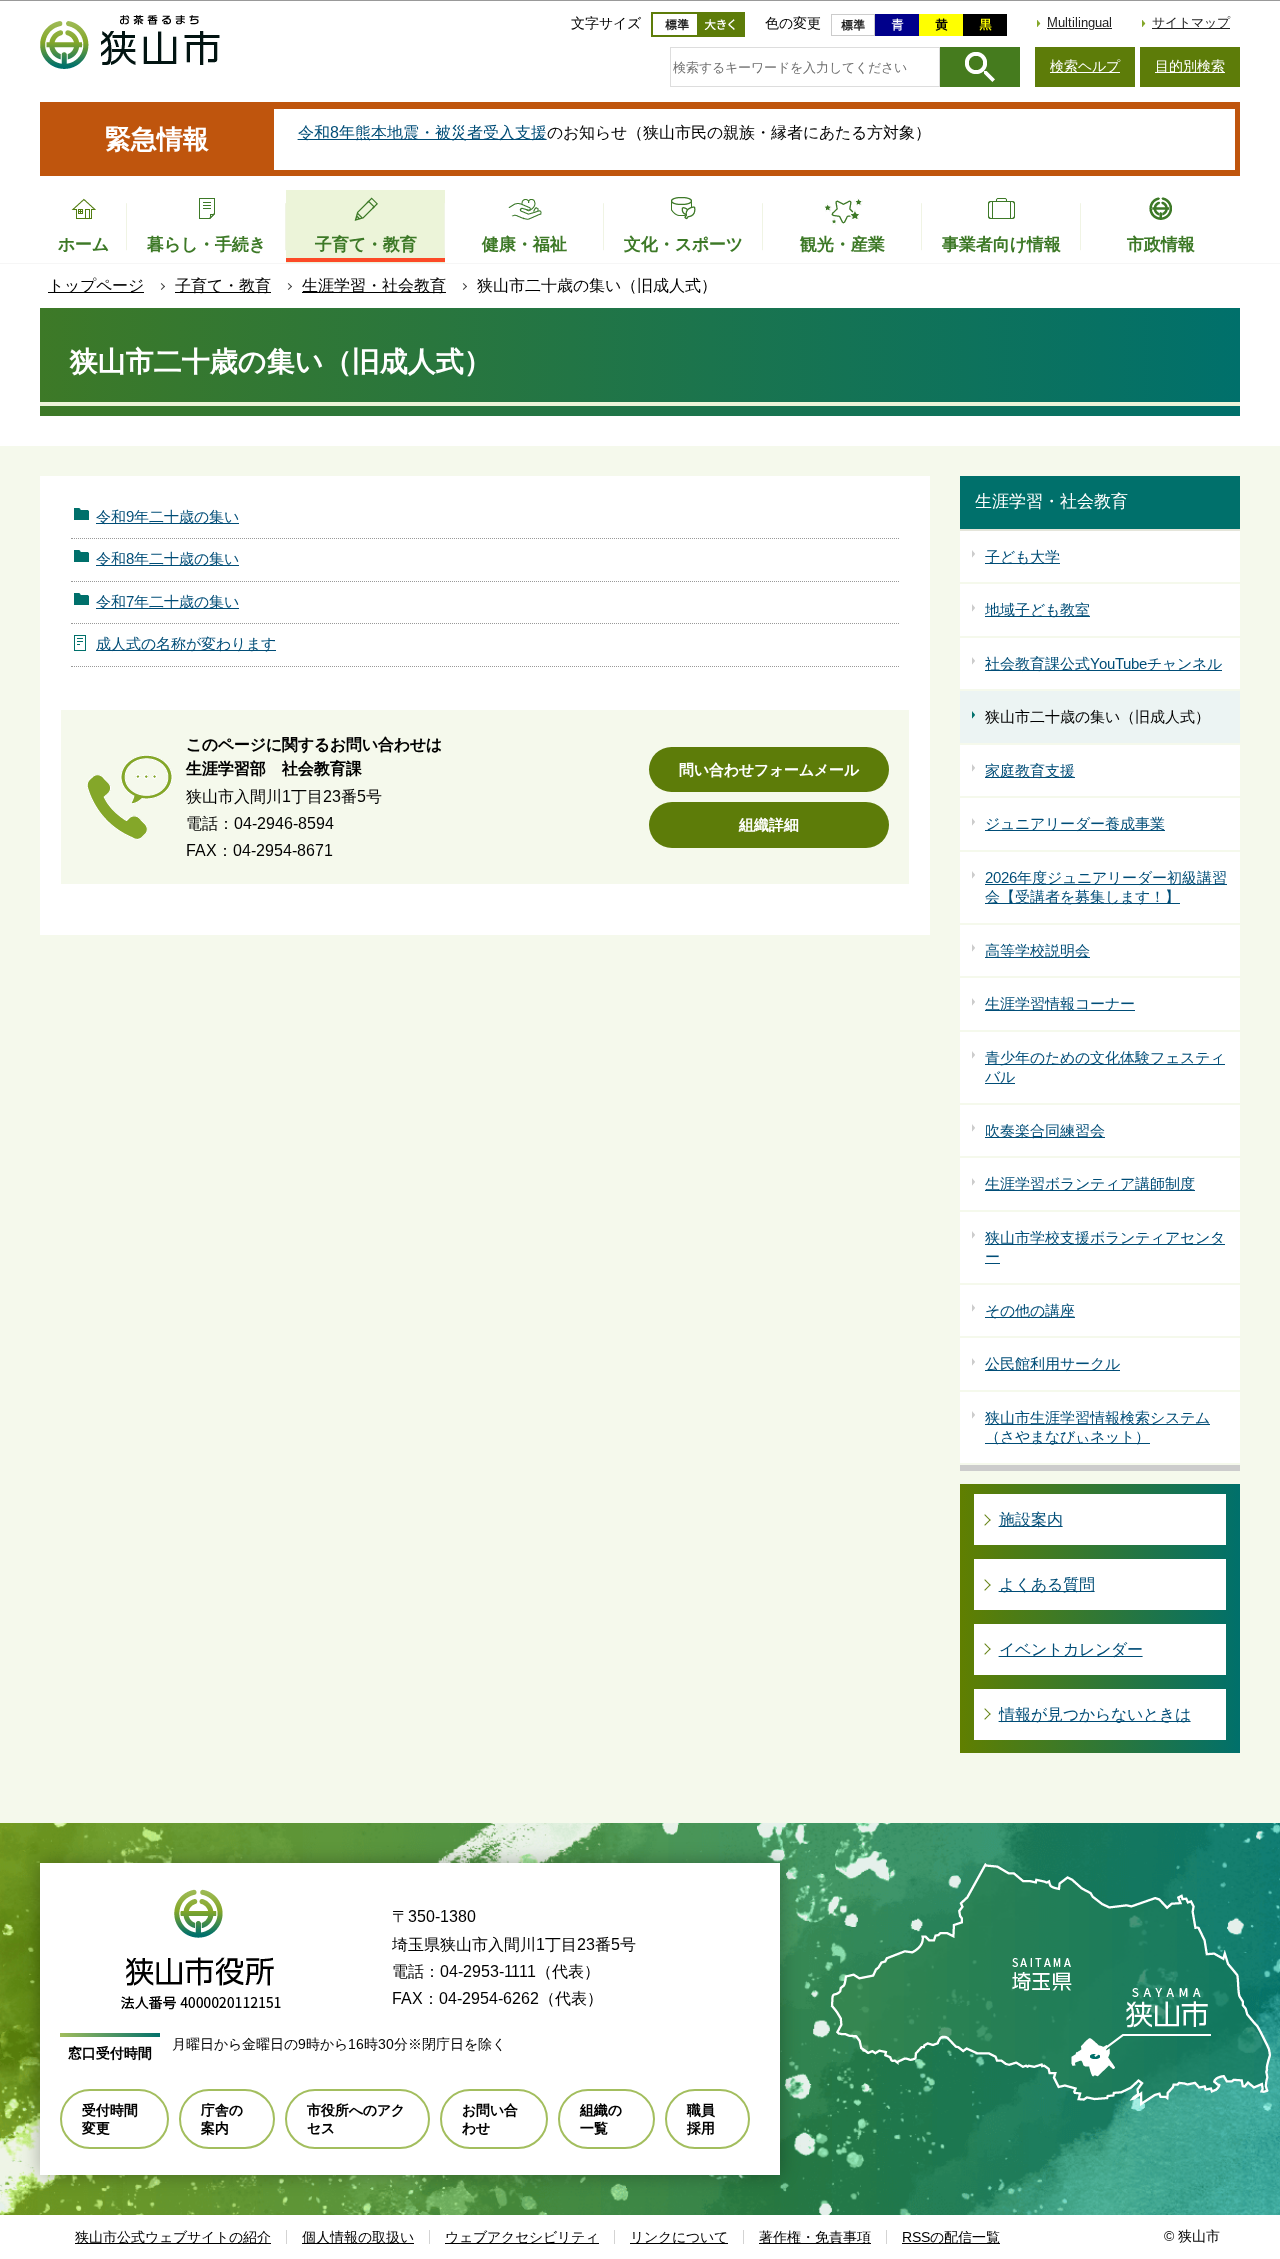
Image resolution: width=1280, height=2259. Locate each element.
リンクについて (679, 2237)
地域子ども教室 (1037, 609)
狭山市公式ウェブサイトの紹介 (173, 2237)
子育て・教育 (223, 285)
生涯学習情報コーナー (1060, 1003)
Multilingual (1079, 22)
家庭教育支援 (1030, 770)
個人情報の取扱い (358, 2237)
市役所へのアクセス (356, 2119)
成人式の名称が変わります (186, 643)
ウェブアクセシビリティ (522, 2237)
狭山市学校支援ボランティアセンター (1105, 1247)
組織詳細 (769, 824)
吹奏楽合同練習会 (1045, 1130)
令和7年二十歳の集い (167, 601)
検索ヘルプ (1085, 66)
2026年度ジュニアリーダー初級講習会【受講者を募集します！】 (1106, 887)
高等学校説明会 (1037, 950)
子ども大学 (1022, 556)
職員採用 (701, 2119)
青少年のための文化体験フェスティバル (1105, 1067)
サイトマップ (1191, 22)
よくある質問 (1047, 1584)
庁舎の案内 (222, 2119)
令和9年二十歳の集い (167, 516)
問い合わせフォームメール (769, 769)
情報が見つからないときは (1095, 1714)
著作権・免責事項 (815, 2237)
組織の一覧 (601, 2119)
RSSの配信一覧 (951, 2237)
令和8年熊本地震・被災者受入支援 (422, 132)
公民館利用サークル (1052, 1363)
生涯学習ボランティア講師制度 (1090, 1183)
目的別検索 (1190, 66)
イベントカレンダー (1071, 1649)
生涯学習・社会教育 (374, 285)
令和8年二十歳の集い (167, 558)
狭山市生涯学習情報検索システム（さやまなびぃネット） (1097, 1427)
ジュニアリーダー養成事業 (1075, 823)
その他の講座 (1030, 1310)
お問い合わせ (490, 2119)
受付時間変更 (110, 2119)
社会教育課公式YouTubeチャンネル (1103, 663)
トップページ (96, 285)
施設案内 (1031, 1519)
